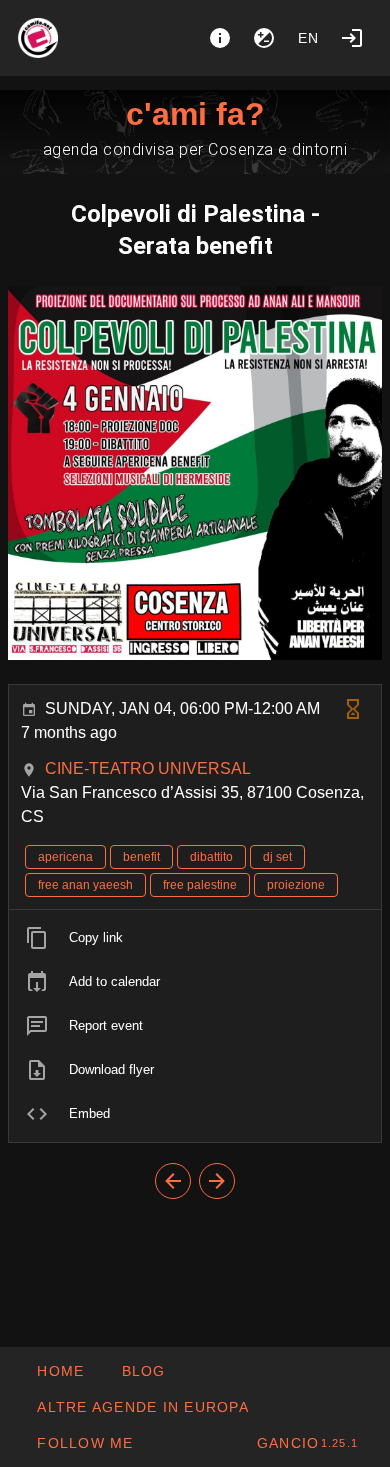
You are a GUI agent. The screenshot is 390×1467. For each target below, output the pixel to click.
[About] (220, 38)
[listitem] (195, 938)
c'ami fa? (195, 114)
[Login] (352, 38)
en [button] (309, 38)
